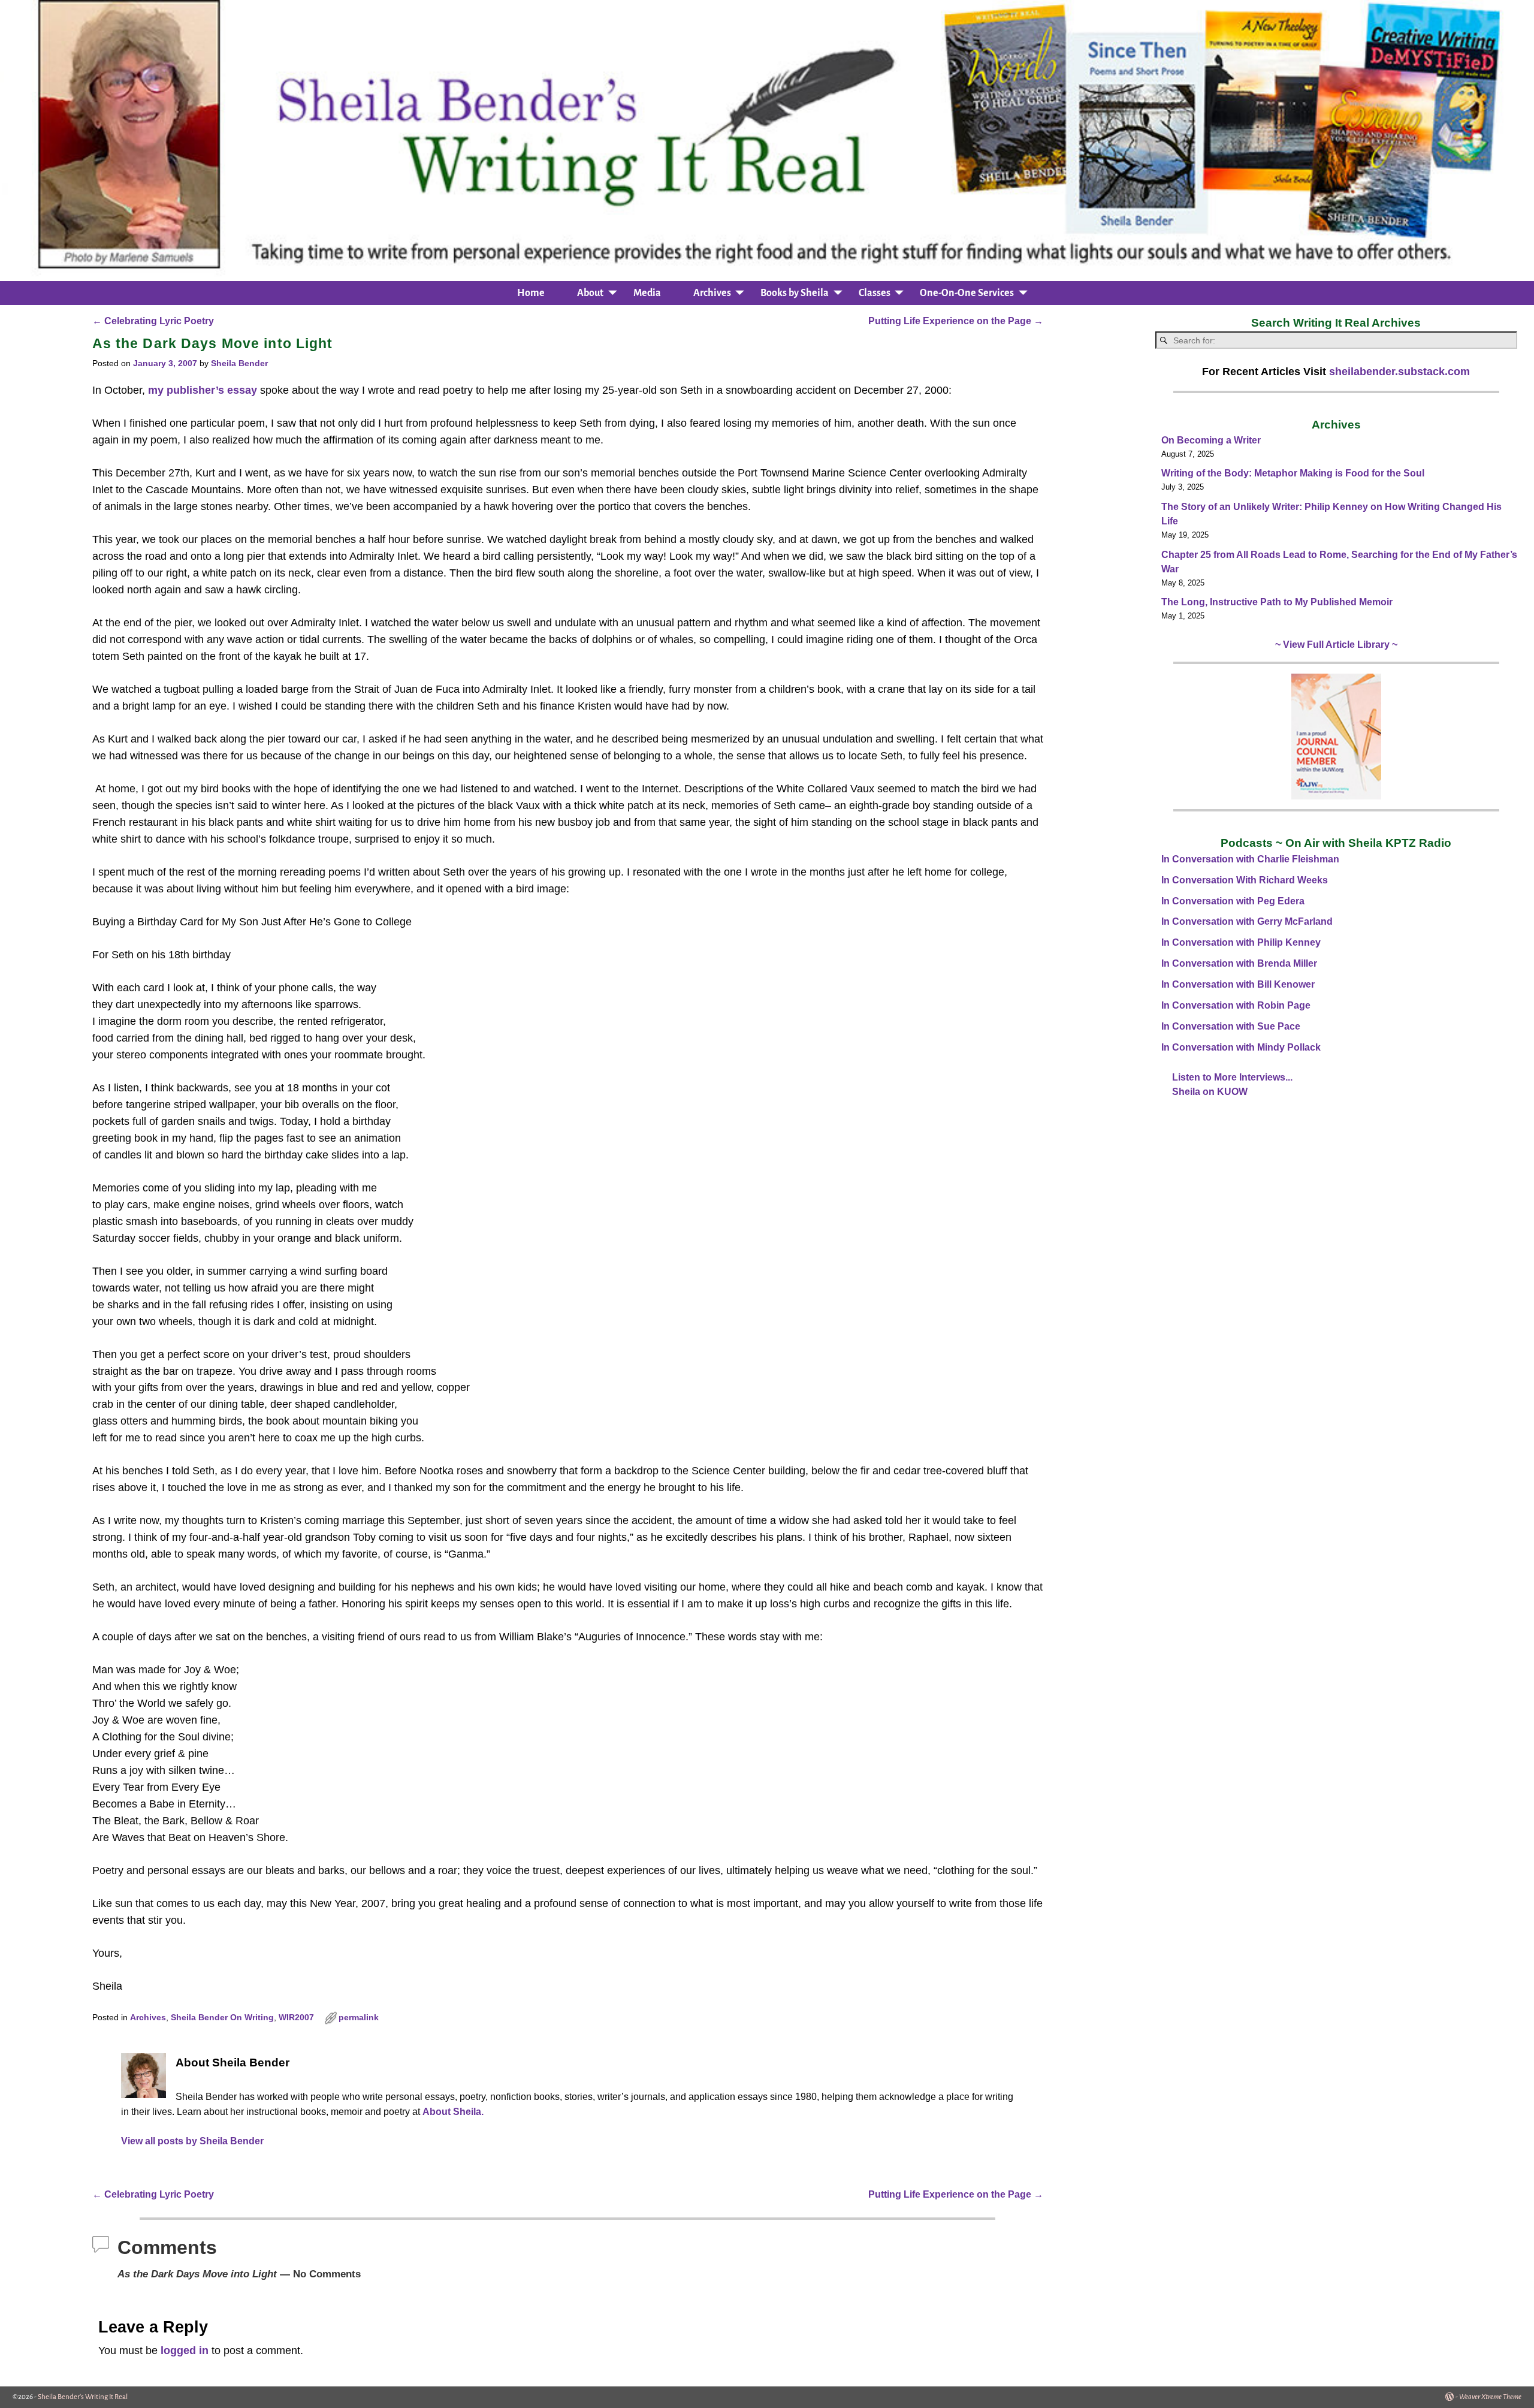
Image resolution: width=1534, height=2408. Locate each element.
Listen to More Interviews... (1232, 1077)
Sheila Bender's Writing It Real (83, 2397)
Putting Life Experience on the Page (956, 321)
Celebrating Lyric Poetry (153, 321)
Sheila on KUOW (1210, 1092)
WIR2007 (296, 2018)
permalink (359, 2018)
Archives (712, 293)
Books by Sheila (795, 293)
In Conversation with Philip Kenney (1241, 942)
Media (647, 293)
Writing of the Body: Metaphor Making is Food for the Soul (1293, 473)
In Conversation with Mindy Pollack (1241, 1047)
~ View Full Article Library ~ (1336, 645)
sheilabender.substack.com (1399, 372)
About (590, 293)
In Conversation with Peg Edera (1233, 901)
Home (531, 293)
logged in (185, 2350)
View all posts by (192, 2141)
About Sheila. (453, 2111)
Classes (875, 293)
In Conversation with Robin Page (1236, 1005)
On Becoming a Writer (1211, 440)
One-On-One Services (967, 293)
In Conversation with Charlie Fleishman (1250, 859)
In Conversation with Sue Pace (1231, 1026)
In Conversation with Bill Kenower (1238, 984)
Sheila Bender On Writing (222, 2018)
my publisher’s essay (203, 390)
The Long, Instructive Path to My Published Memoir (1277, 602)
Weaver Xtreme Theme (1490, 2397)
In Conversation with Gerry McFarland (1247, 921)
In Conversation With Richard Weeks (1245, 880)
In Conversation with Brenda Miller (1239, 963)
